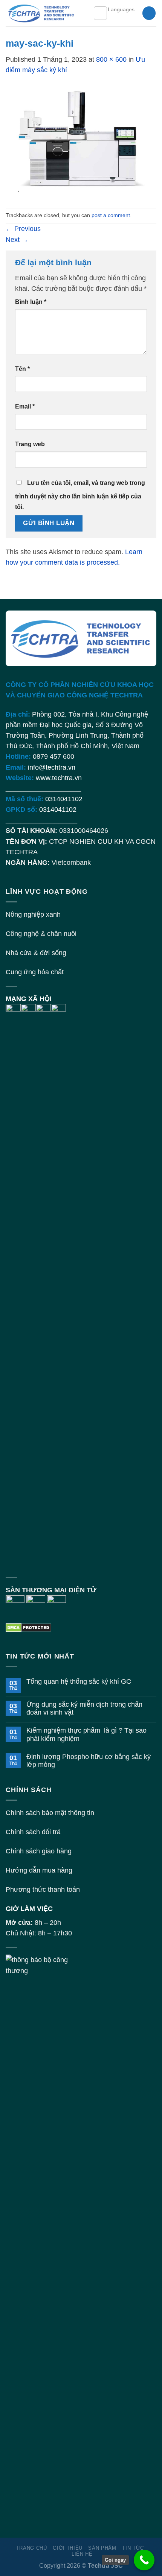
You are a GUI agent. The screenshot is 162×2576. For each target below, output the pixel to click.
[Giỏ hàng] (149, 13)
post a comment (111, 215)
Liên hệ (82, 2554)
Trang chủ (32, 2548)
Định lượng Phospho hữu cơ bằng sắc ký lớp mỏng (89, 1761)
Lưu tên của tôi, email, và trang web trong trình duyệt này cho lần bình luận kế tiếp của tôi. (80, 495)
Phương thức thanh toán (43, 1889)
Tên (22, 369)
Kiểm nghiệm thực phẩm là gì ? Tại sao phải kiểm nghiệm (86, 1734)
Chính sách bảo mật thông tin (50, 1813)
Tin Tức (133, 2548)
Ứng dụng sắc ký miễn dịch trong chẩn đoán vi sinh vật (84, 1708)
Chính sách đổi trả (33, 1832)
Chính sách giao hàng (39, 1851)
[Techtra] (44, 13)
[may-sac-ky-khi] (81, 141)
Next (17, 240)
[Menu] (100, 13)
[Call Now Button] (144, 2560)
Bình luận (31, 302)
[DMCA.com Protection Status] (28, 1627)
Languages (121, 9)
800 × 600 (111, 59)
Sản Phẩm (102, 2548)
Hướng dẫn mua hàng (39, 1870)
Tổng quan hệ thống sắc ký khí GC (79, 1681)
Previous (23, 229)
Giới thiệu (68, 2548)
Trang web (30, 444)
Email (25, 406)
